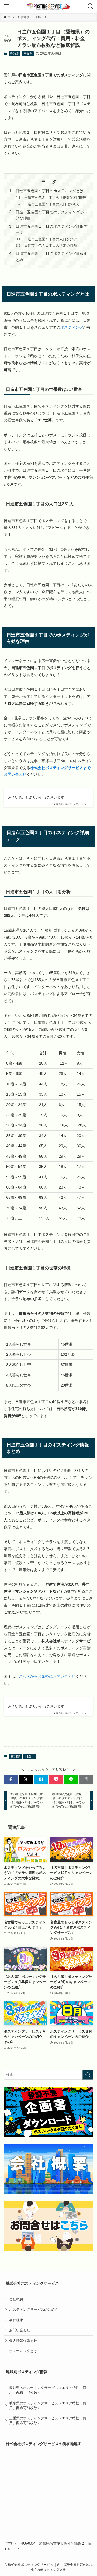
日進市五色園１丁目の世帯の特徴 (51, 246)
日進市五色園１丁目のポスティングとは (50, 191)
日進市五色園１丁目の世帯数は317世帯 (55, 198)
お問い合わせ (20, 2330)
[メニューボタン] (6, 6)
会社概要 (16, 2299)
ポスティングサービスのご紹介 (34, 2310)
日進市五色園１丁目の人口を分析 (51, 239)
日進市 (28, 54)
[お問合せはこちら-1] (48, 2226)
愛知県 (14, 54)
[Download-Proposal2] (48, 2112)
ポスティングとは (23, 2351)
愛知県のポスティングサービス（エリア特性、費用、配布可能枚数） (48, 2390)
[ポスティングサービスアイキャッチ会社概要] (48, 2169)
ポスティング (72, 327)
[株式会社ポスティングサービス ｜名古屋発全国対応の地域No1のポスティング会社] (49, 6)
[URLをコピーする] (86, 1779)
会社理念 (16, 2320)
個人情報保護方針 (23, 2341)
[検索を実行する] (88, 2075)
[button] (11, 1779)
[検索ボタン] (91, 6)
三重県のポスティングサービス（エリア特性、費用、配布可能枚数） (48, 2421)
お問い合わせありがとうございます (36, 797)
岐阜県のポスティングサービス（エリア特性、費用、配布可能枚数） (48, 2405)
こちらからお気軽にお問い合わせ (47, 1676)
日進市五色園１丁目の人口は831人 (52, 204)
